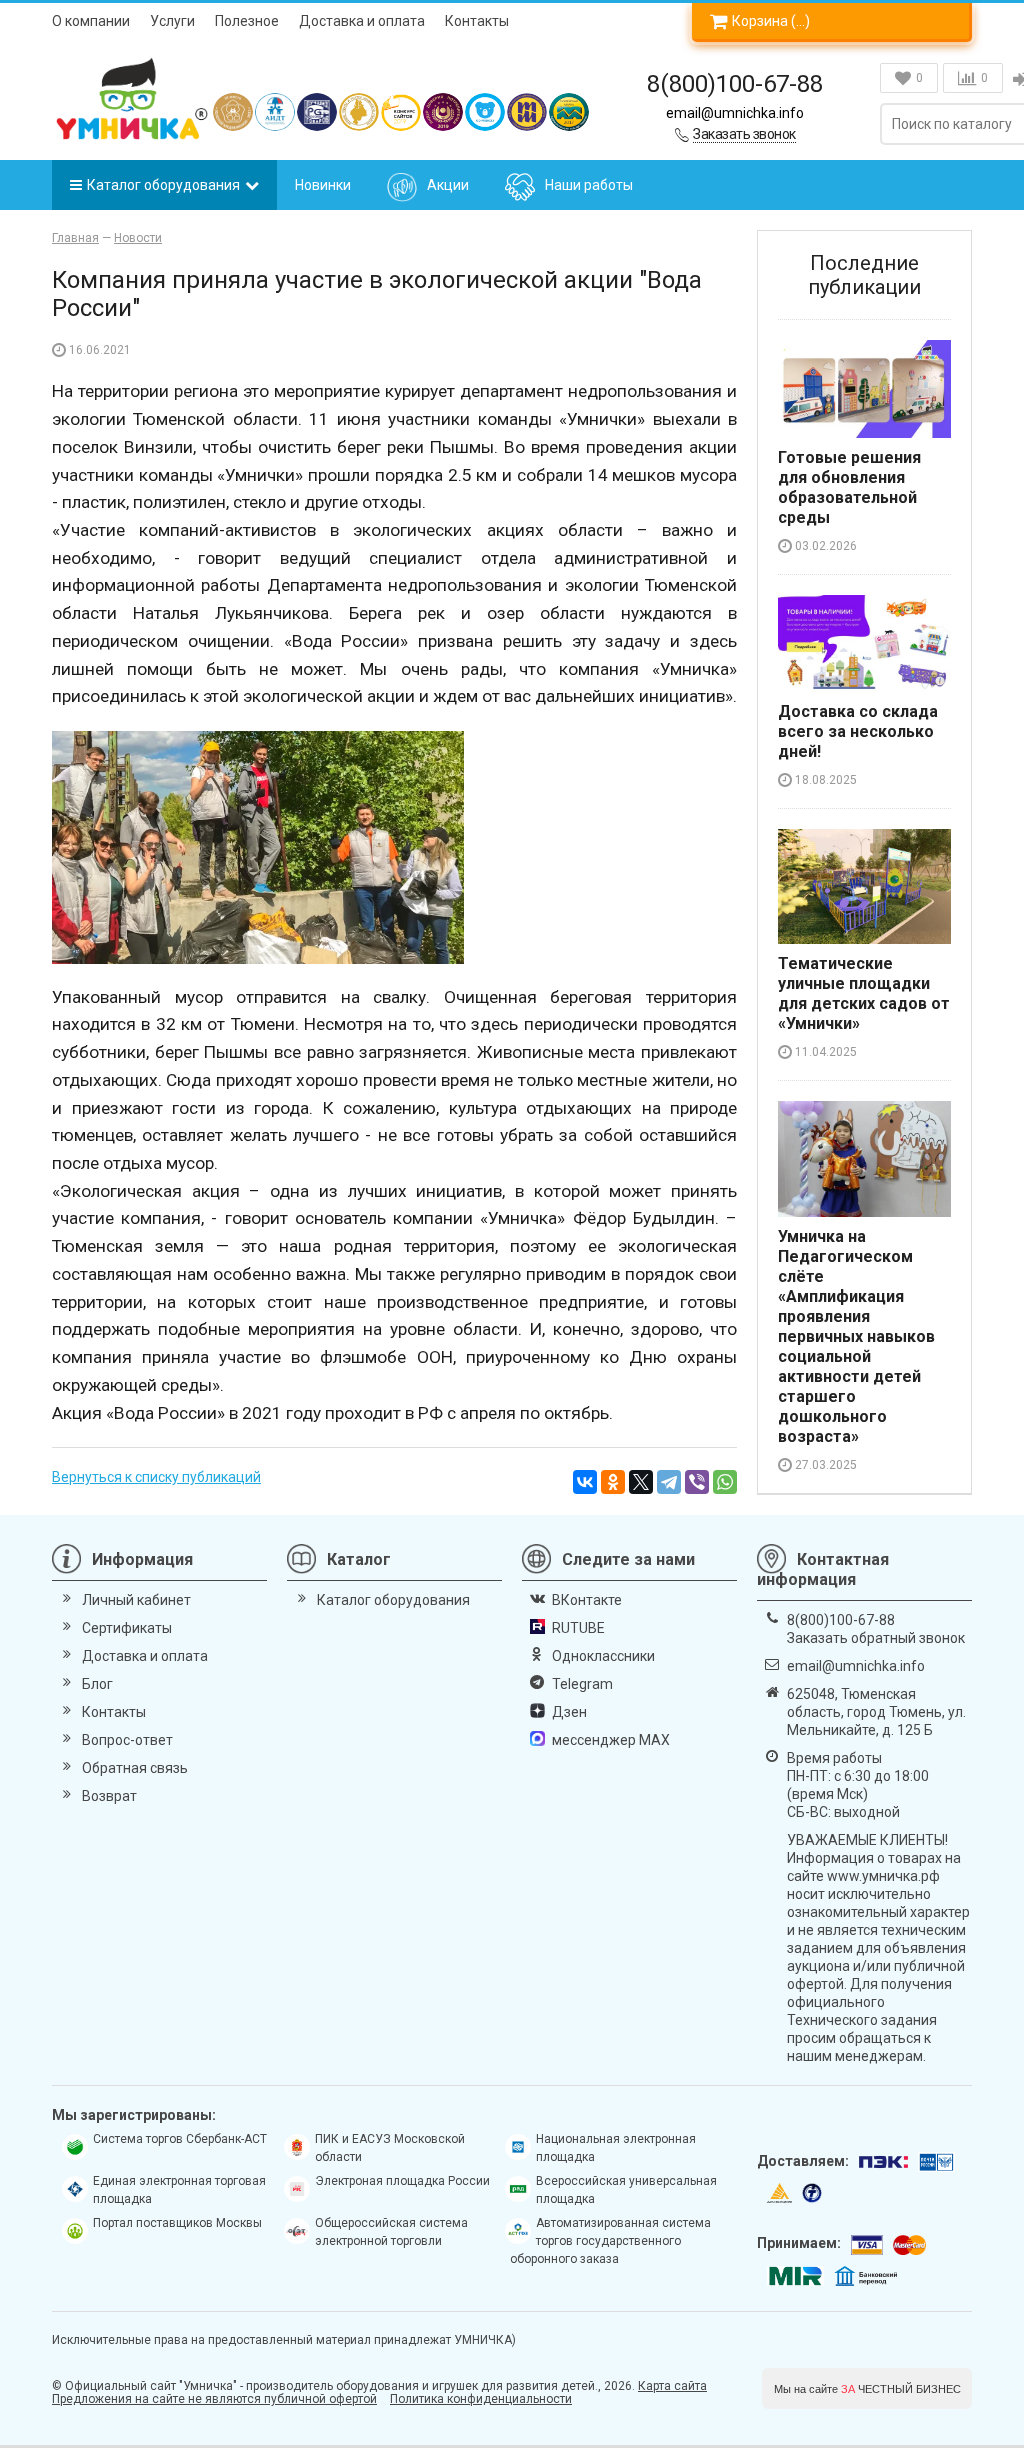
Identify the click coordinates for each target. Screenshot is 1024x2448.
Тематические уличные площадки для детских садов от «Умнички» (864, 993)
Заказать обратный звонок (876, 1638)
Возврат (109, 1796)
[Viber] (697, 1482)
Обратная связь (135, 1768)
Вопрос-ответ (127, 1740)
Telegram (582, 1684)
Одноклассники (603, 1656)
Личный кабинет (136, 1600)
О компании (91, 21)
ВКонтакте (587, 1600)
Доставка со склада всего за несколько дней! (858, 731)
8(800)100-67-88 (735, 84)
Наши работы (589, 185)
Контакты (477, 21)
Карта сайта (672, 2386)
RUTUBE (578, 1628)
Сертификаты (127, 1628)
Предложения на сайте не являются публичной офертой (214, 2399)
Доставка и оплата (362, 21)
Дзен (569, 1712)
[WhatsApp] (725, 1482)
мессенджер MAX (611, 1740)
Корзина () (771, 21)
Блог (97, 1684)
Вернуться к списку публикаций (156, 1477)
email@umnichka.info (735, 113)
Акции (448, 185)
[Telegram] (669, 1482)
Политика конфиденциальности (481, 2399)
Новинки (323, 185)
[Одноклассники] (613, 1482)
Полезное (247, 21)
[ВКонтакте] (585, 1482)
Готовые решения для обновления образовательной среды (849, 487)
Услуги (172, 21)
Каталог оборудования (163, 185)
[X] (641, 1482)
